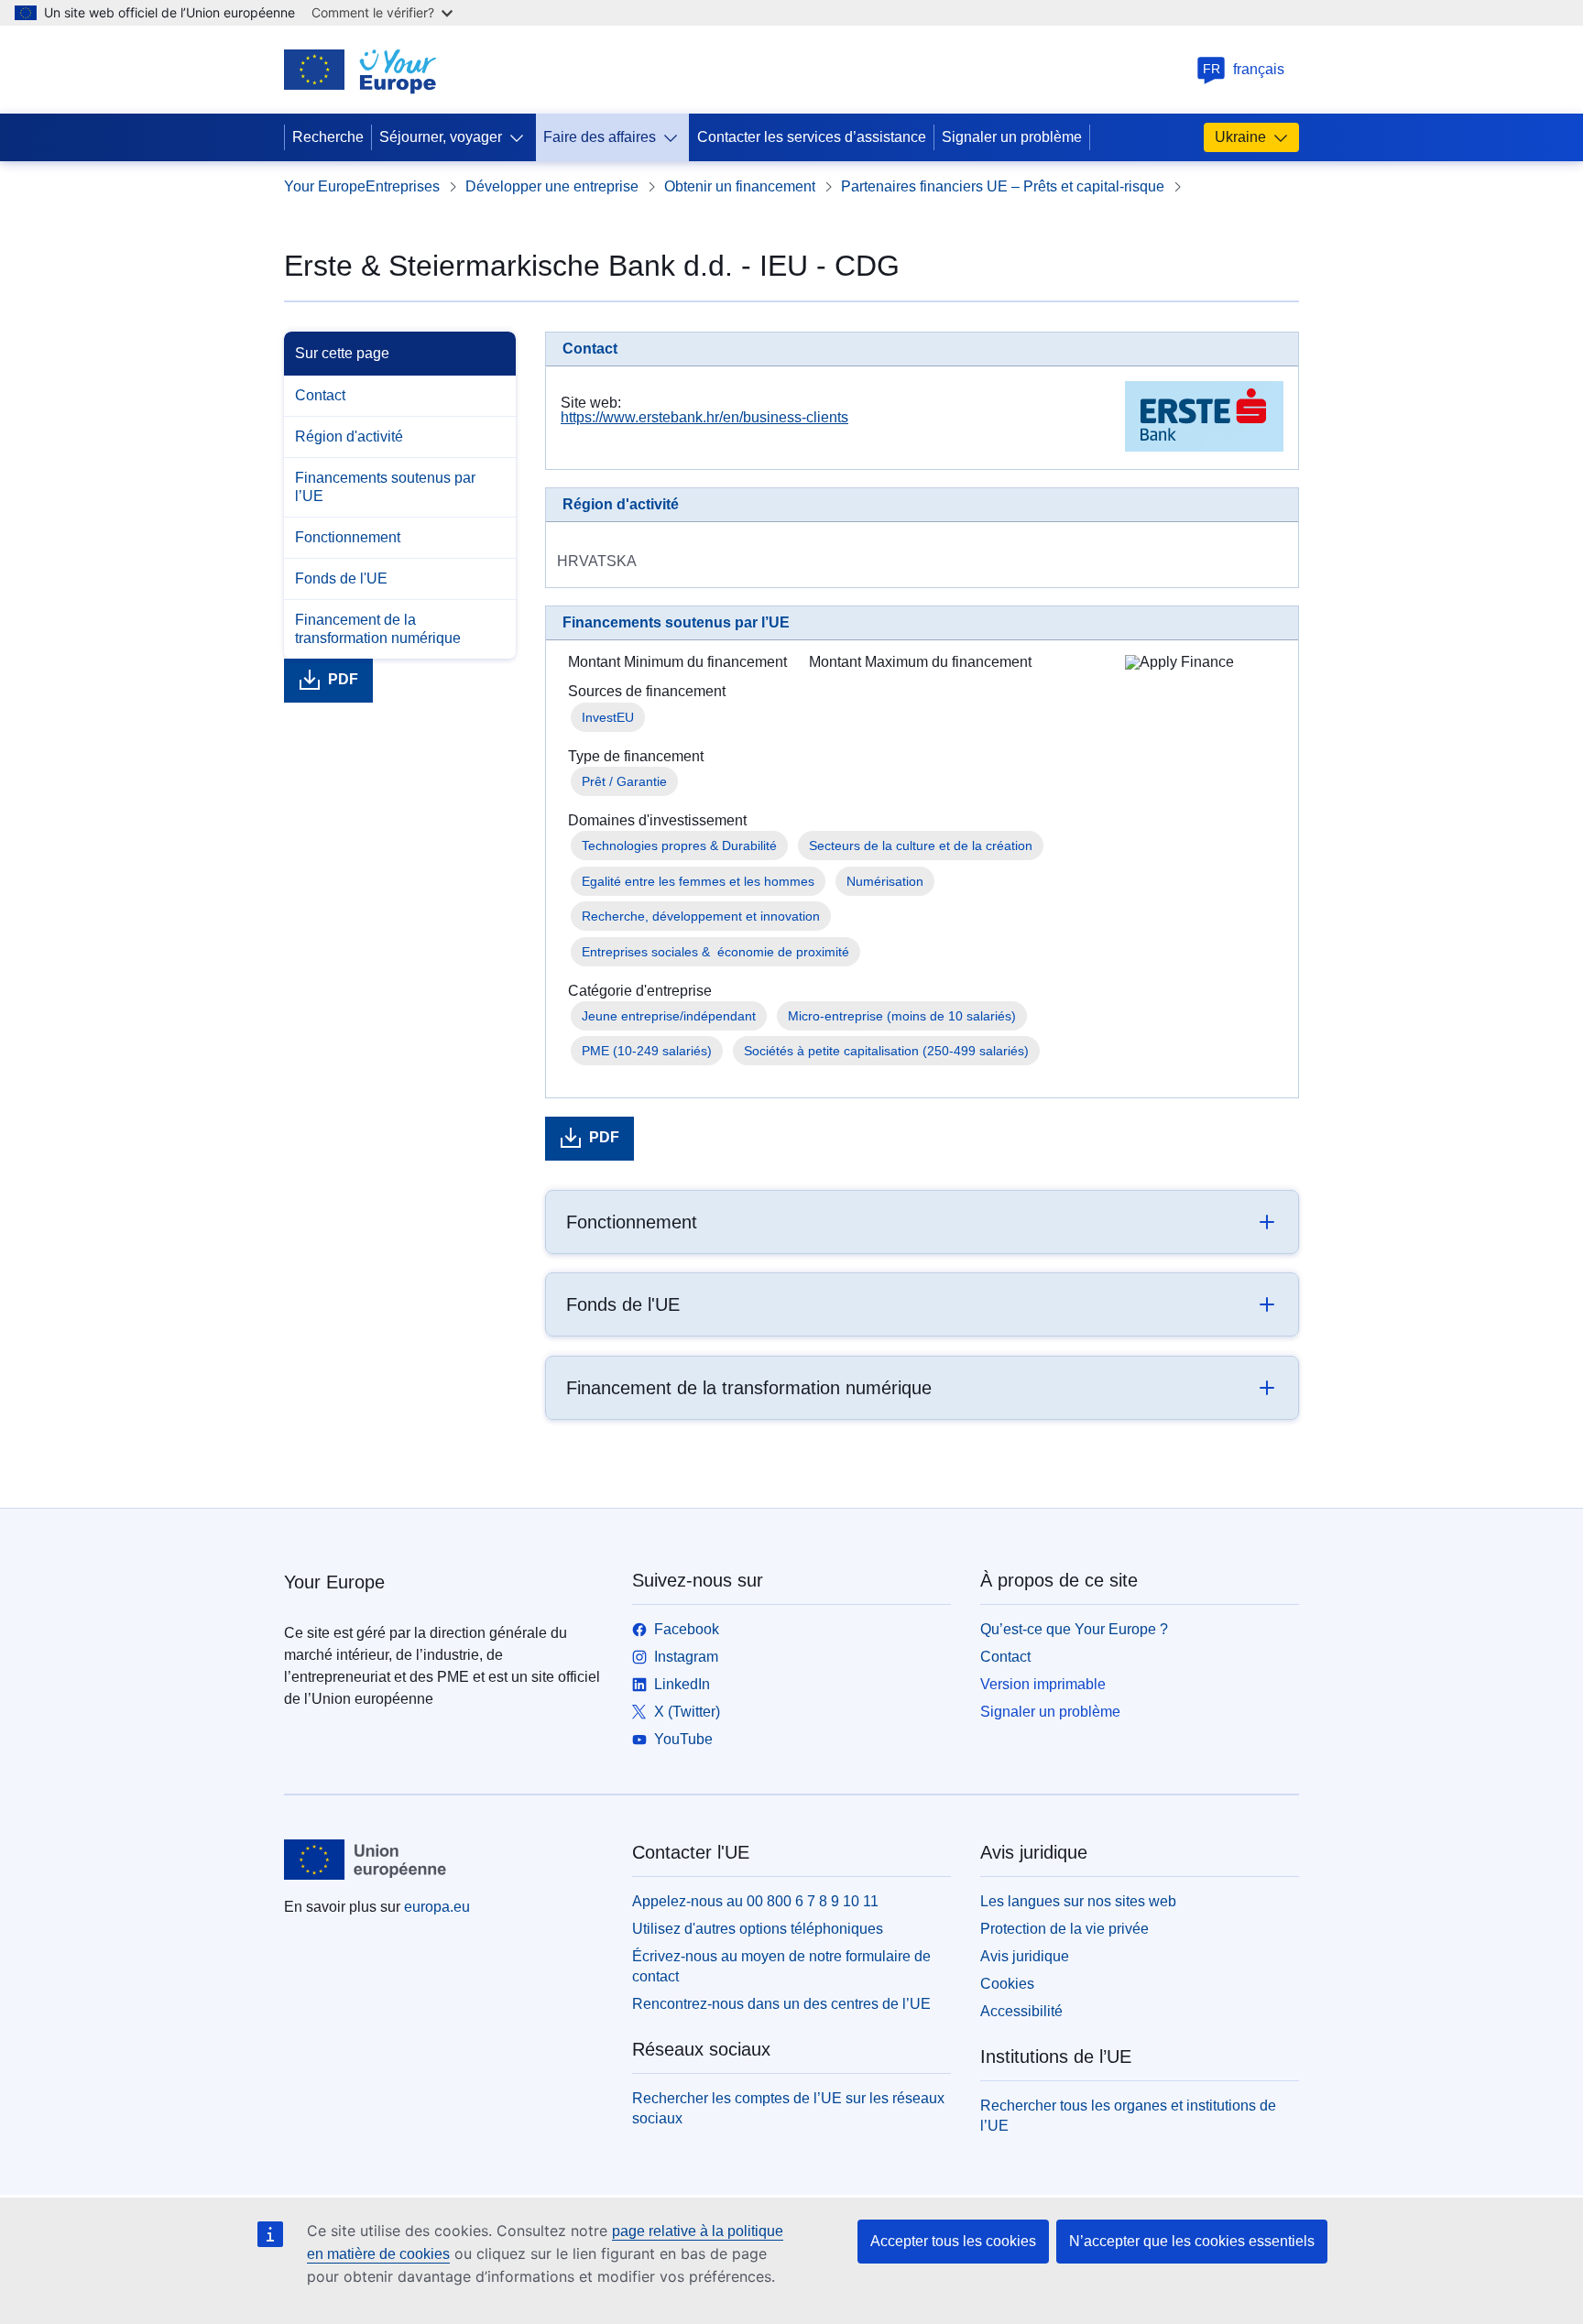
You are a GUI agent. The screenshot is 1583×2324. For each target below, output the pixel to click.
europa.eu (437, 1907)
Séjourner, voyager (441, 137)
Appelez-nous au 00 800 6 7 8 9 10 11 (755, 1901)
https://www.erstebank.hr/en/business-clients (704, 417)
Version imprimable (1043, 1684)
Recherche (328, 137)
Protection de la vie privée (1064, 1929)
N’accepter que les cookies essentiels (1192, 2241)
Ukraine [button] (1240, 137)
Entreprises (403, 186)
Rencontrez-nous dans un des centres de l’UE (781, 2004)
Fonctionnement (348, 537)
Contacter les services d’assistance (812, 137)
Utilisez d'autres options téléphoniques (758, 1929)
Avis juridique (1025, 1956)
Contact (320, 395)
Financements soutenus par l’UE (385, 487)
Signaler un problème (1012, 137)
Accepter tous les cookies (953, 2241)
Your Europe (325, 186)
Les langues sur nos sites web (1078, 1901)
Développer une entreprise (552, 186)
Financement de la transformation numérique (378, 629)
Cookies (1007, 1984)
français (1244, 69)
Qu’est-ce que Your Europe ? (1074, 1629)
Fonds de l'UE (341, 578)
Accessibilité (1021, 2011)
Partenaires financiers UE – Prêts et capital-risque (1003, 186)
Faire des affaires (600, 137)
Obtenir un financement (740, 186)
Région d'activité (349, 436)
